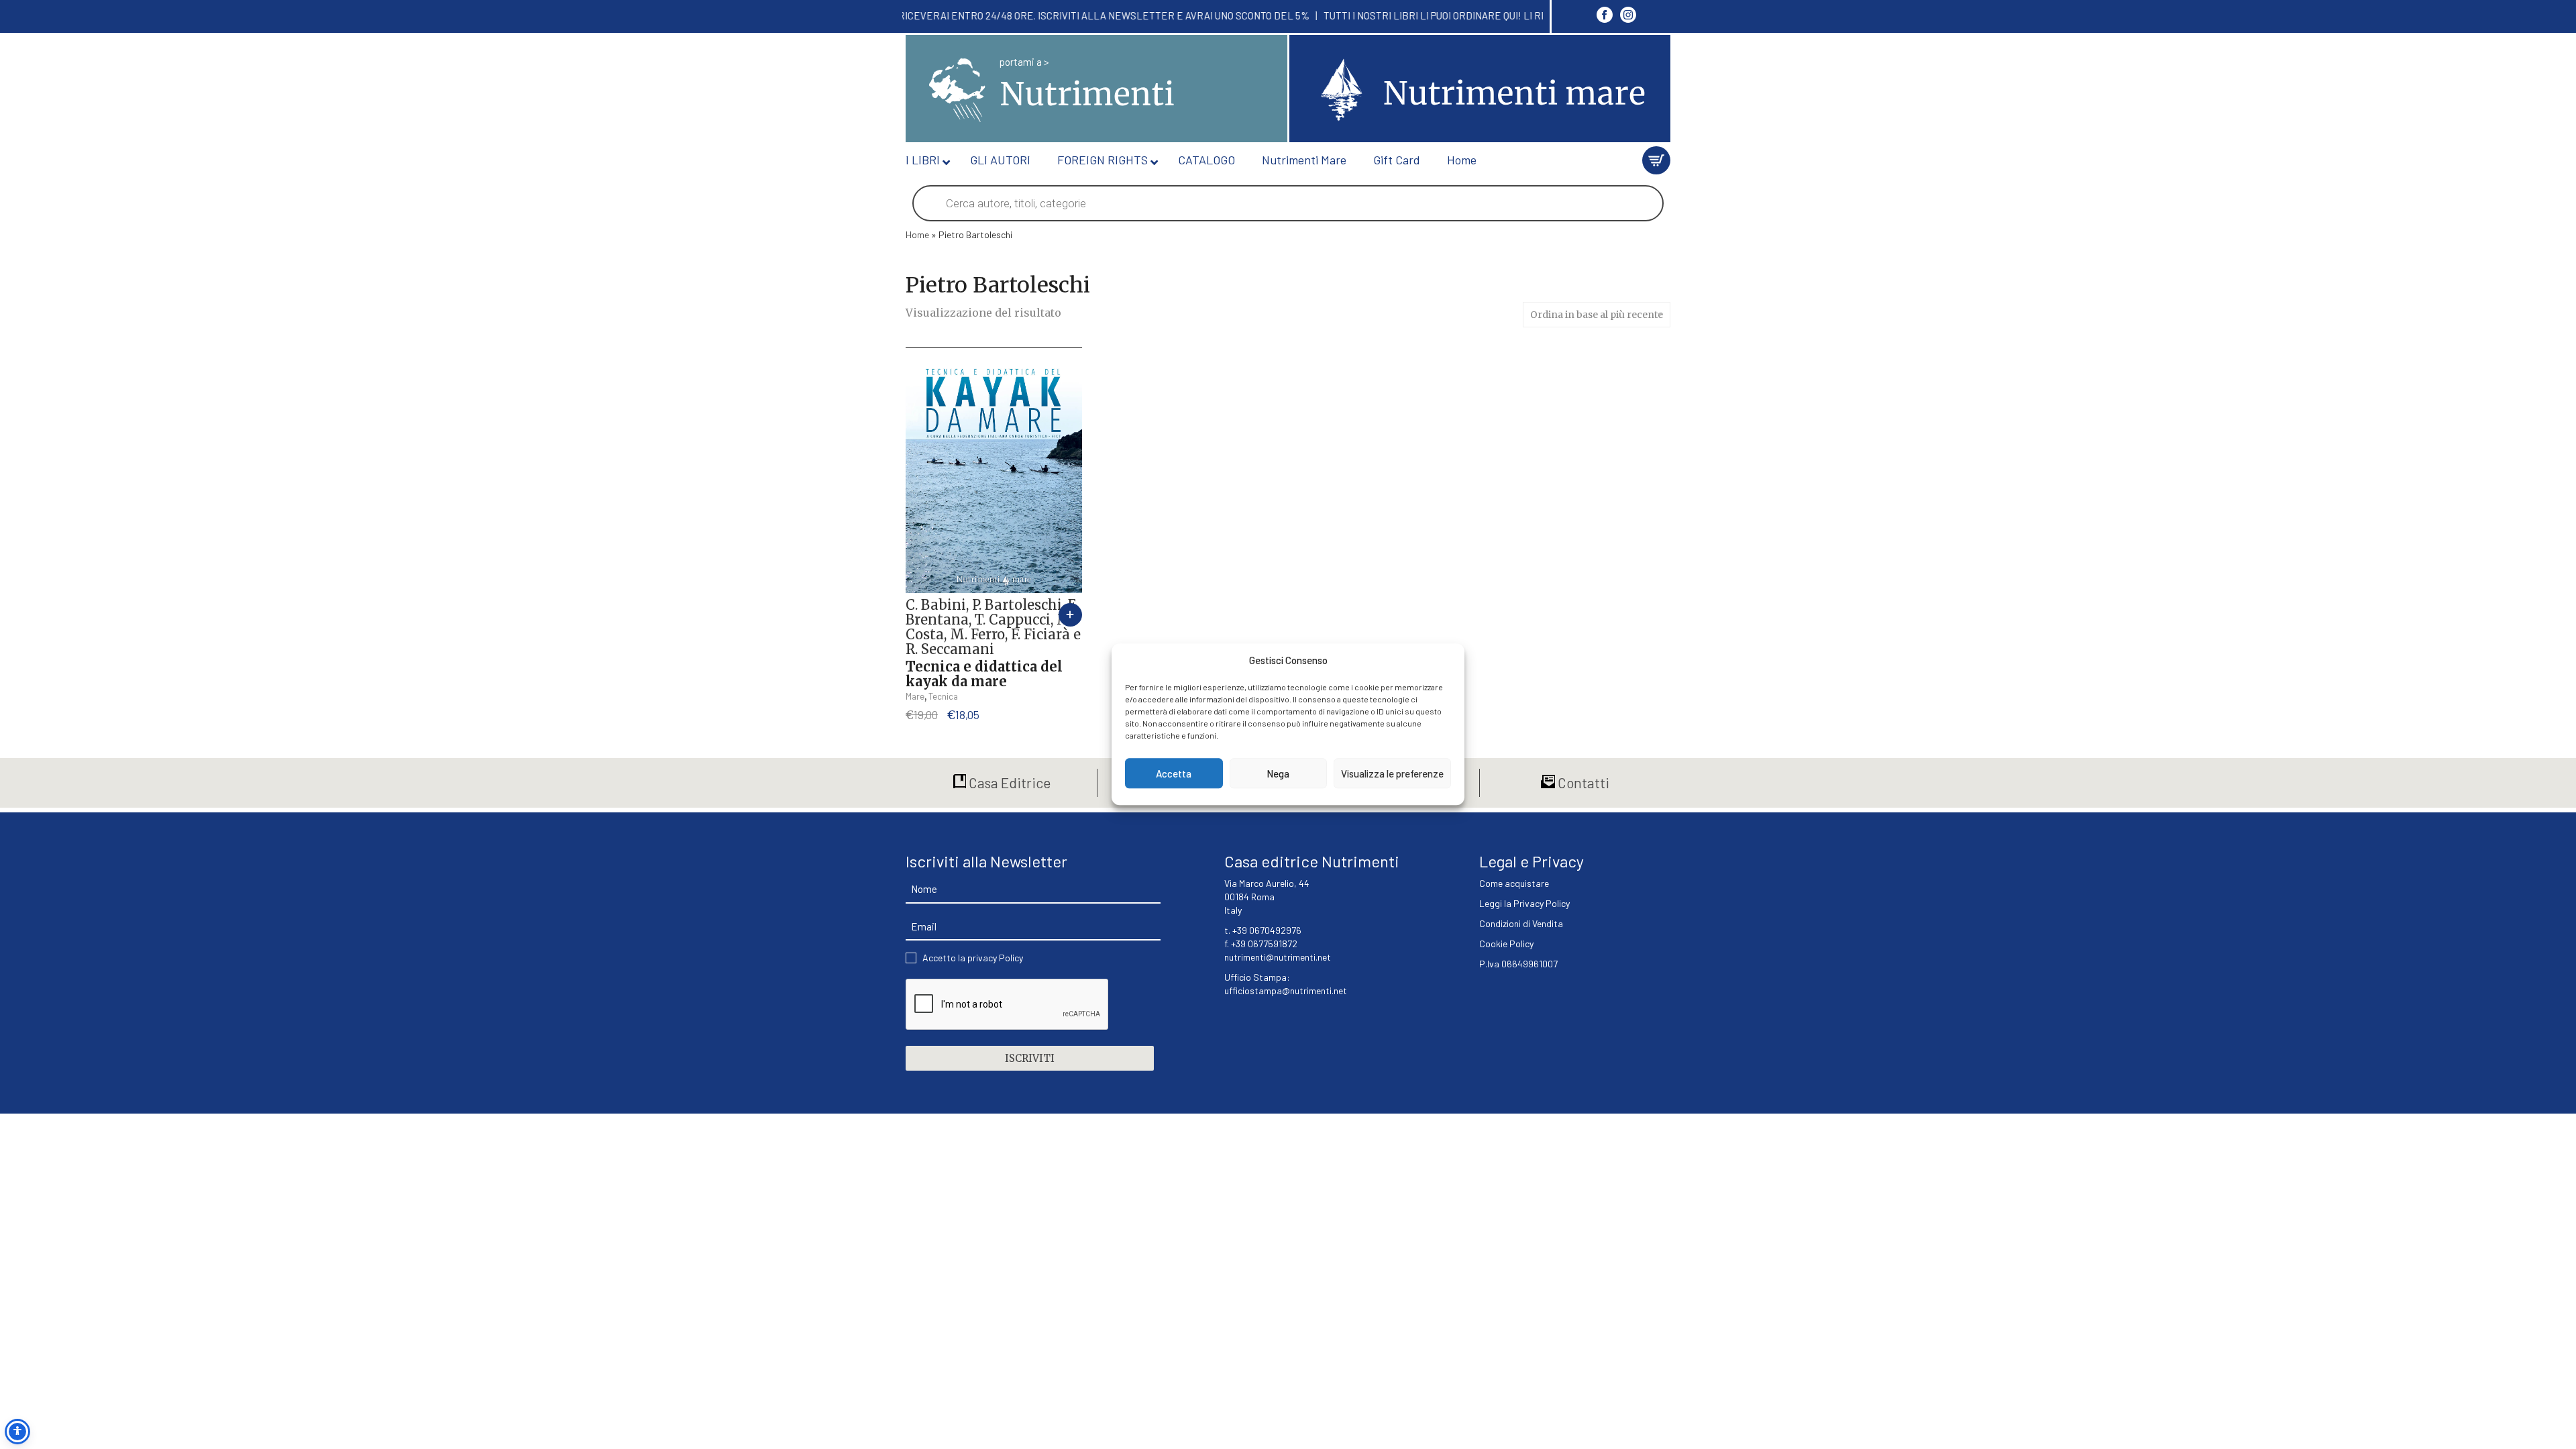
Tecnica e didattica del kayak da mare (984, 674)
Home (917, 234)
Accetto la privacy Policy (973, 958)
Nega (1278, 773)
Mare (915, 696)
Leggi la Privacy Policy (1524, 903)
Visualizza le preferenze (1392, 773)
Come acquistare (1514, 883)
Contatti (1582, 783)
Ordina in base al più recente (1597, 315)
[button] (1070, 615)
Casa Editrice (1008, 783)
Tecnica (943, 696)
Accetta (1174, 773)
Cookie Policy (1506, 944)
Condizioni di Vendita (1521, 923)
